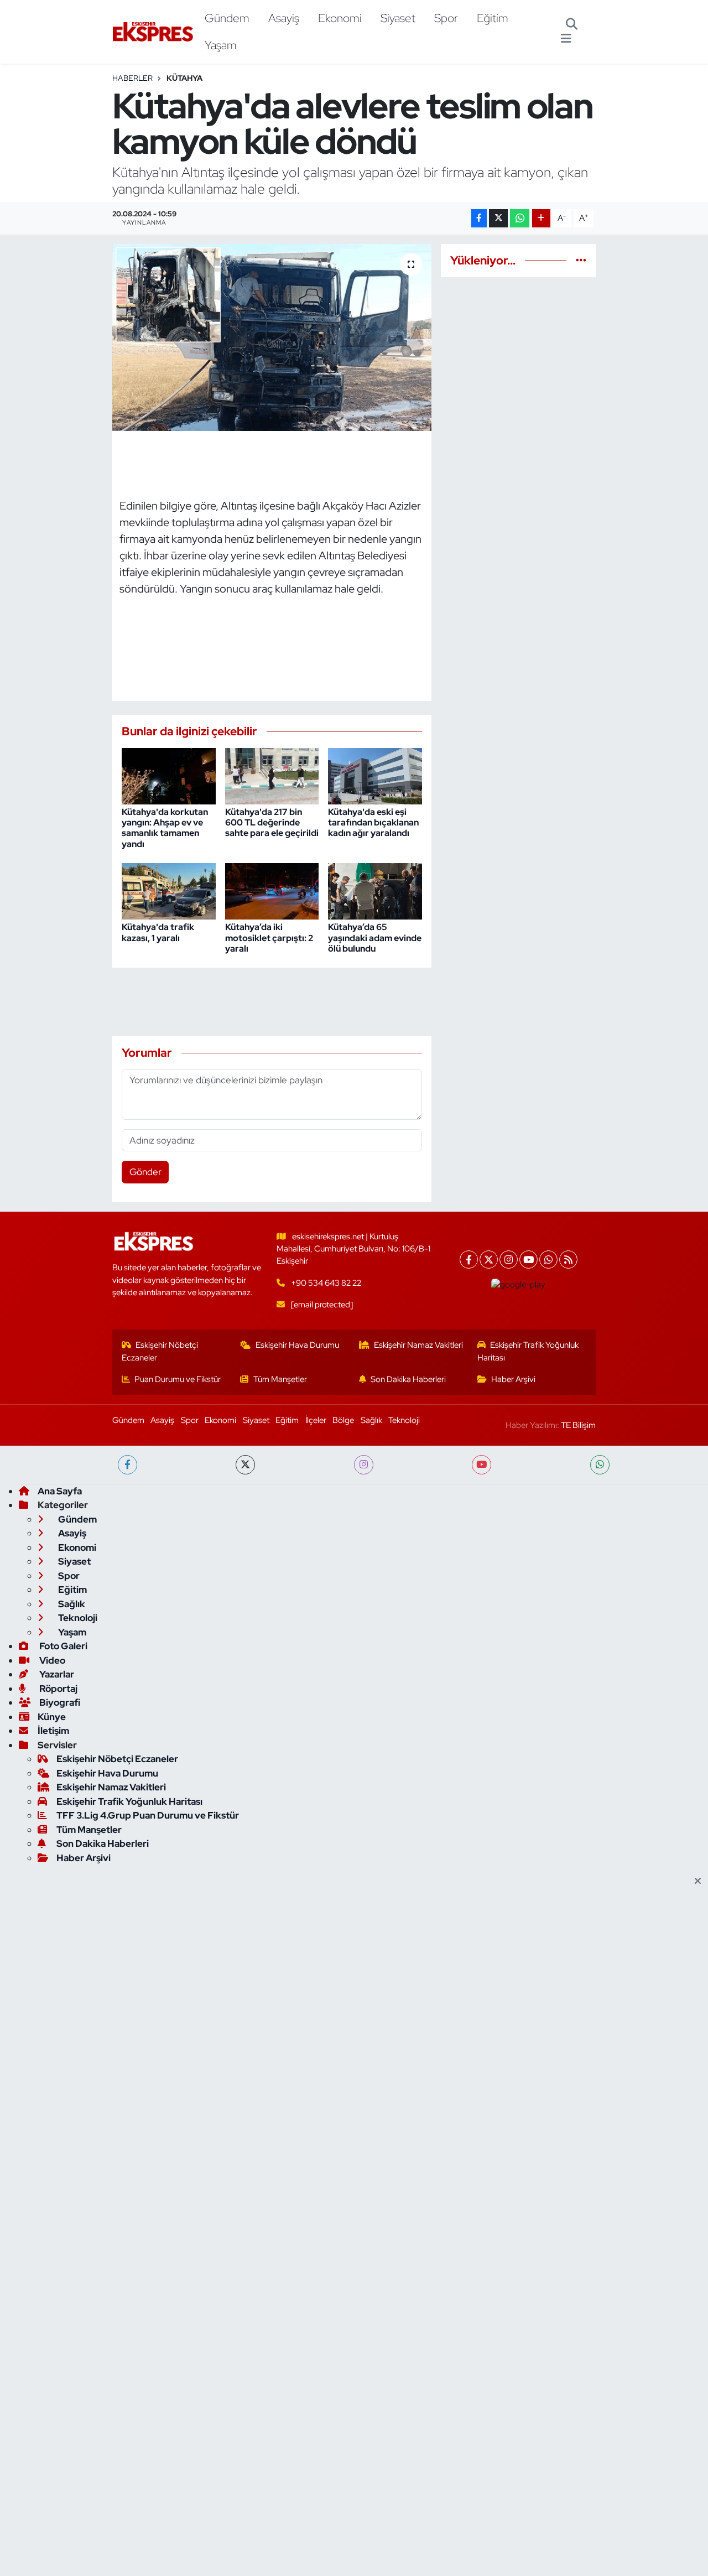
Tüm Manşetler (280, 1379)
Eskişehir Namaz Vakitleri (418, 1345)
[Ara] (572, 25)
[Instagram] (509, 1260)
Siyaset (398, 18)
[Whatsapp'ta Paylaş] (520, 218)
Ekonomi (340, 18)
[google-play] (519, 1285)
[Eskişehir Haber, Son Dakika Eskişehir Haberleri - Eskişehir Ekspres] (154, 32)
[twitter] (245, 1465)
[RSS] (568, 1260)
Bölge (343, 1420)
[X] (489, 1260)
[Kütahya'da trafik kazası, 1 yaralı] (169, 890)
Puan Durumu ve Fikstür (178, 1379)
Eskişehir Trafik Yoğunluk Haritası (528, 1351)
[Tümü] (581, 260)
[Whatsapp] (548, 1260)
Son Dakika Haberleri (408, 1379)
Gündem (227, 18)
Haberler (132, 78)
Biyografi (59, 1702)
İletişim (53, 1731)
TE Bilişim (578, 1425)
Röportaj (58, 1689)
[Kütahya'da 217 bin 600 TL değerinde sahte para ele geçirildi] (272, 775)
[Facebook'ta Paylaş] (479, 218)
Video (51, 1660)
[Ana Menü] (566, 39)
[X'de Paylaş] (498, 218)
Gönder (145, 1172)
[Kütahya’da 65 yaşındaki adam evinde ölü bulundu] (375, 890)
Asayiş (284, 18)
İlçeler (316, 1420)
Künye (52, 1717)
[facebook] (127, 1465)
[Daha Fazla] (541, 218)
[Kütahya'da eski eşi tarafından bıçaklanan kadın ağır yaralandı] (375, 775)
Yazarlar (56, 1674)
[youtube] (481, 1465)
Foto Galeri (63, 1646)
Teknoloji (404, 1420)
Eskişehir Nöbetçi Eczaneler (160, 1351)
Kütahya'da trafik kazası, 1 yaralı (158, 932)
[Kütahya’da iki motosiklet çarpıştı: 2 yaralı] (272, 890)
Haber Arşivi (513, 1379)
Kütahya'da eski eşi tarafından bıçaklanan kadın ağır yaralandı (373, 822)
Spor (446, 18)
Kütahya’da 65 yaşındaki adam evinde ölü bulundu (375, 938)
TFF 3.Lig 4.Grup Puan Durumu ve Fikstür (148, 1815)
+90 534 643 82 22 (326, 1283)
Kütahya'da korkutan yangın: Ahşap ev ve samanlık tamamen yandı (165, 828)
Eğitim (493, 18)
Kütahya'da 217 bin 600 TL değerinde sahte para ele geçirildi (272, 822)
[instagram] (364, 1465)
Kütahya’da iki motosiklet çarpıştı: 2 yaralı (269, 938)
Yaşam (221, 45)
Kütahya (184, 78)
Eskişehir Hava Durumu (297, 1345)
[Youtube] (529, 1260)
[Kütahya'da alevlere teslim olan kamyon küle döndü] (272, 337)
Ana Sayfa (60, 1491)
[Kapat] (701, 1882)
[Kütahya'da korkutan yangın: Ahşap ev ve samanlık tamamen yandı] (169, 775)
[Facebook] (469, 1260)
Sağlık (371, 1420)
